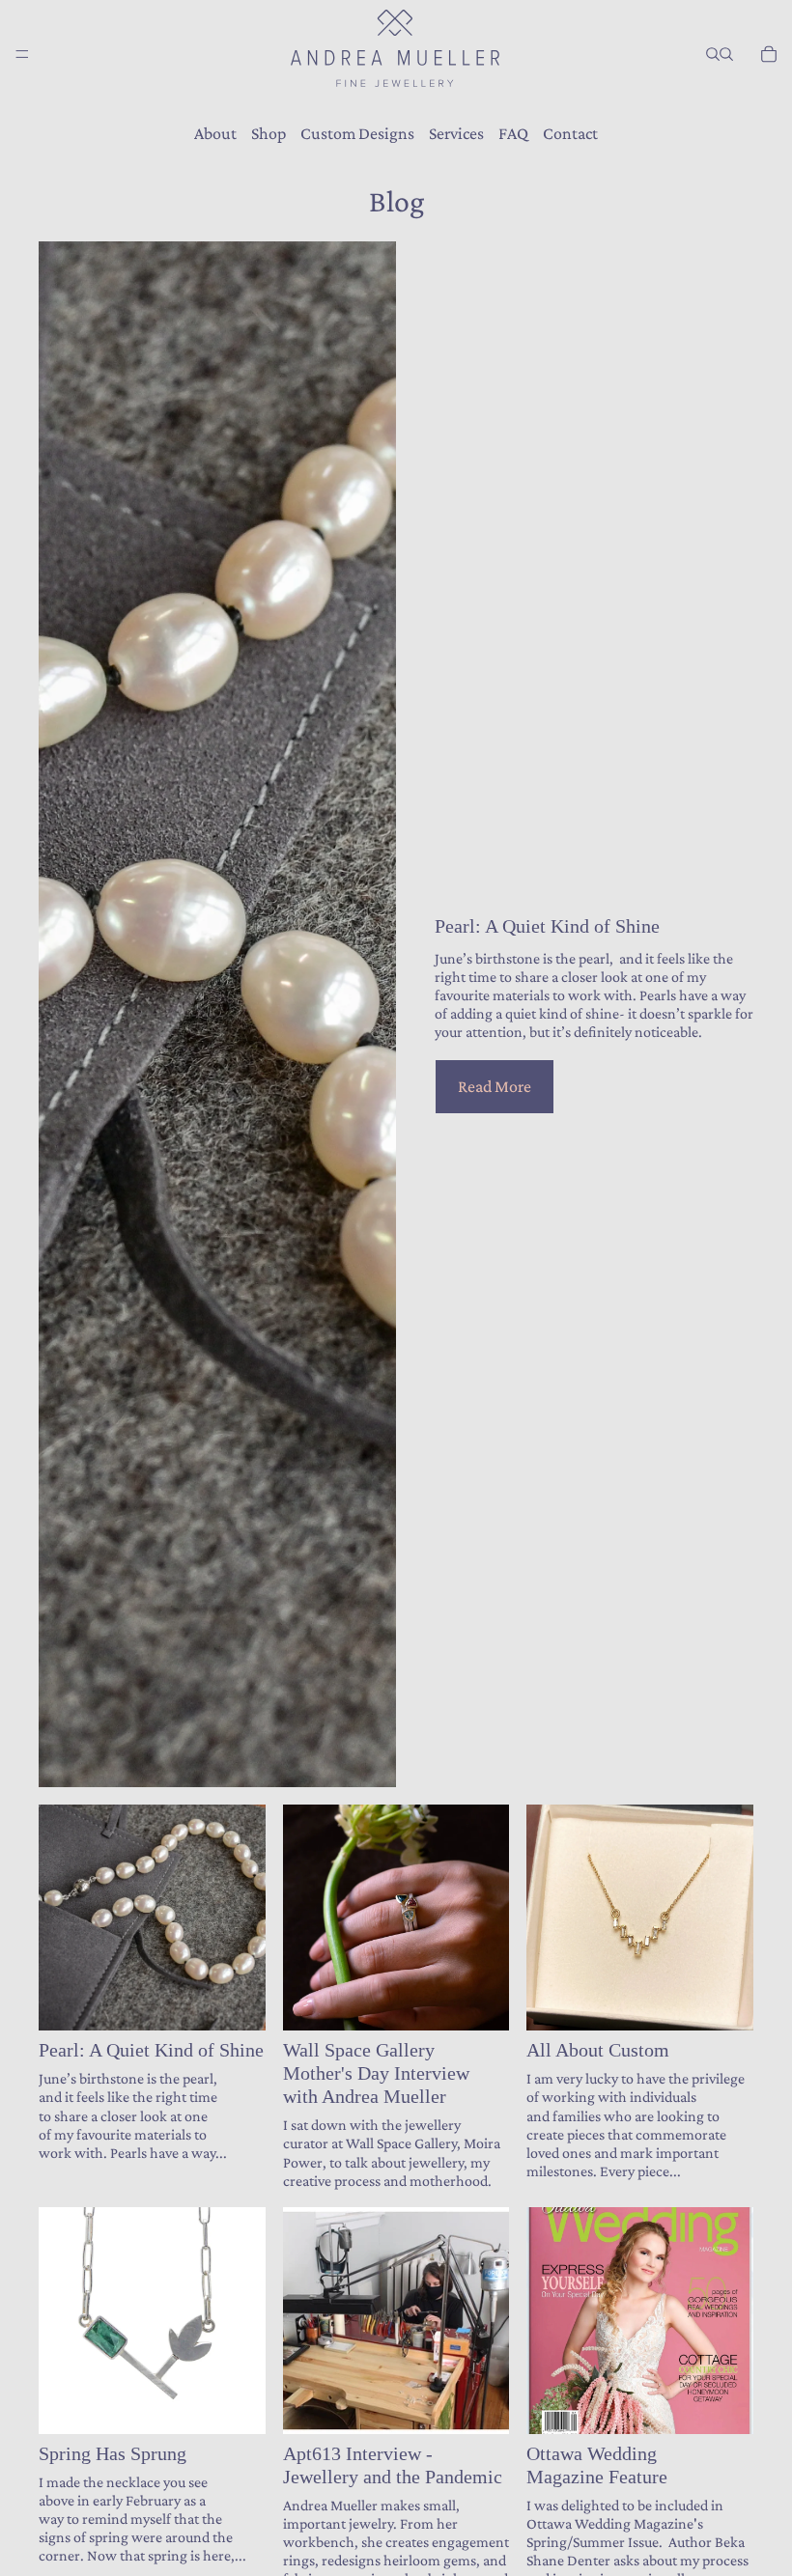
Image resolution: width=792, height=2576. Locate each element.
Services (456, 133)
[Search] (713, 54)
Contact (570, 133)
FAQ (513, 133)
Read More (495, 1086)
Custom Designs (357, 133)
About (215, 133)
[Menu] (22, 54)
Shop (269, 133)
